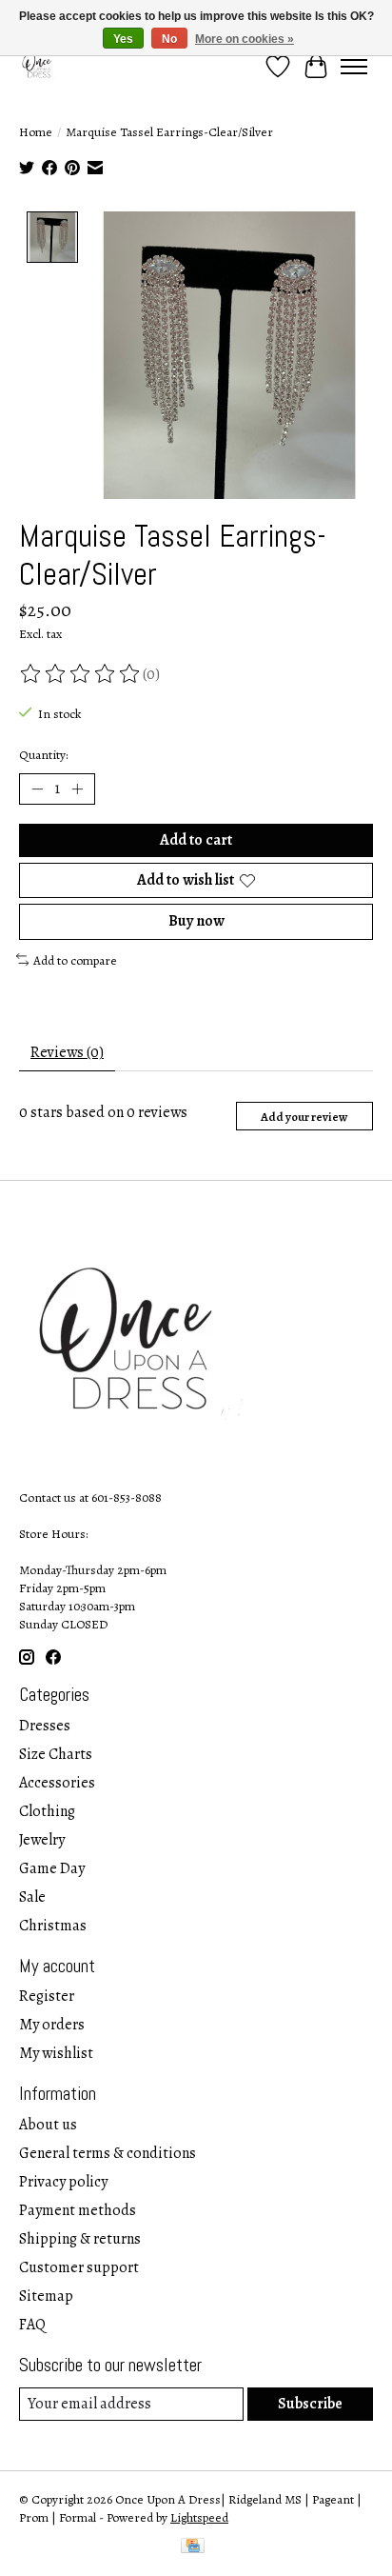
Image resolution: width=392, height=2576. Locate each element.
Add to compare (75, 960)
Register (47, 1996)
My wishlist (56, 2053)
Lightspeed (199, 2517)
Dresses (45, 1726)
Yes (123, 39)
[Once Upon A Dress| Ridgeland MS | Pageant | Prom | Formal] (39, 66)
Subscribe (310, 2404)
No (169, 39)
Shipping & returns (80, 2239)
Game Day (52, 1868)
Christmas (53, 1926)
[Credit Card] (193, 2548)
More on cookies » (245, 39)
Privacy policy (63, 2182)
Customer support (79, 2267)
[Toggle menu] (354, 67)
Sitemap (46, 2296)
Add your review (304, 1117)
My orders (52, 2025)
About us (48, 2125)
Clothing (47, 1811)
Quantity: (43, 755)
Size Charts (56, 1754)
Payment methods (78, 2210)
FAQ (32, 2325)
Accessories (57, 1783)
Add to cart (196, 840)
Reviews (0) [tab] (67, 1052)
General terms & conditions (108, 2153)
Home (36, 132)
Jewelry (42, 1840)
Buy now (196, 921)
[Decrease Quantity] (37, 789)
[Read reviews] (81, 674)
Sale (32, 1897)
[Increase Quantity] (77, 789)
